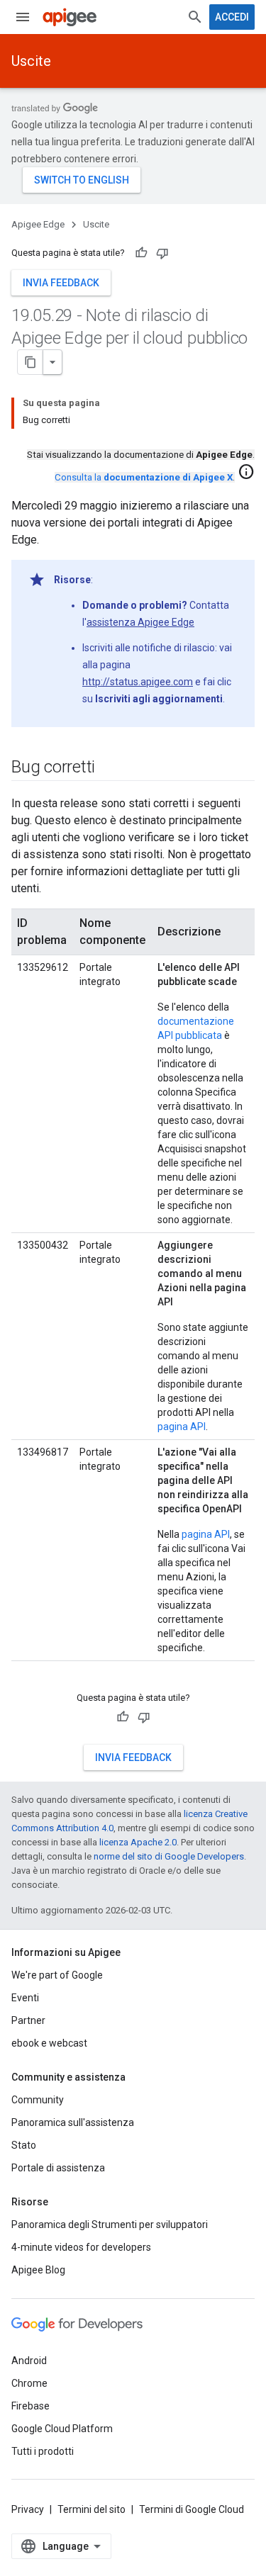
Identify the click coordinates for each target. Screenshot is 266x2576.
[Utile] (141, 253)
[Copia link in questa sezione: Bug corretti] (109, 768)
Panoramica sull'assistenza (73, 2122)
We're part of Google (57, 1975)
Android (29, 2361)
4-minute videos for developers (81, 2247)
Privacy (28, 2509)
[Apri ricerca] (195, 17)
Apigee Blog (38, 2270)
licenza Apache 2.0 (138, 1842)
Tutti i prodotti (43, 2451)
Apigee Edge (38, 224)
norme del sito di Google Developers (169, 1856)
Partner (28, 2020)
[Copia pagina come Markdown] (31, 362)
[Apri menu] (23, 17)
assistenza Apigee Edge (140, 622)
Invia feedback (61, 283)
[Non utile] (162, 253)
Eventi (25, 1998)
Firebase (31, 2406)
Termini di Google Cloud (192, 2509)
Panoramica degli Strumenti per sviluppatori (110, 2225)
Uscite (31, 61)
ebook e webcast (49, 2043)
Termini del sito (92, 2509)
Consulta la (144, 477)
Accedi (232, 17)
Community (38, 2100)
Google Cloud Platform (62, 2429)
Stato (24, 2145)
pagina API (182, 1427)
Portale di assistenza (58, 2168)
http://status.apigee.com (138, 682)
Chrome (29, 2383)
